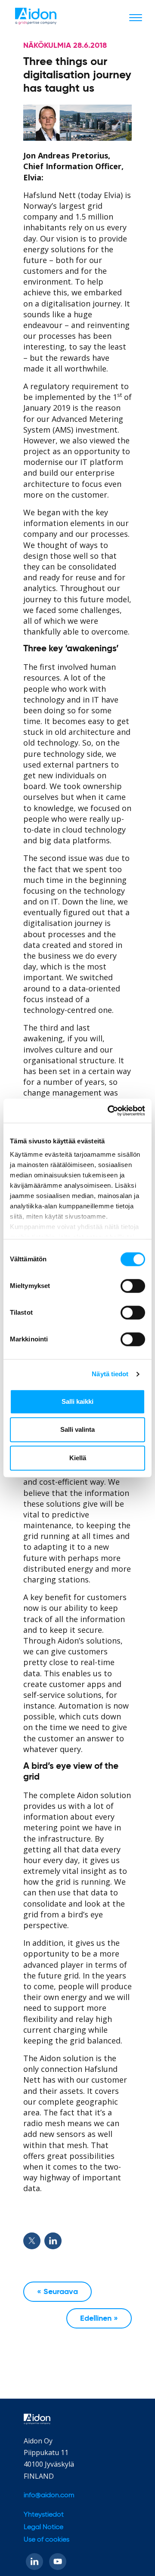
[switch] (133, 1286)
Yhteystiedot (44, 2515)
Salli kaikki (77, 1401)
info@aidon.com (49, 2495)
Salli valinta (77, 1429)
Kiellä (78, 1458)
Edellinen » (99, 2319)
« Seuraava (57, 2292)
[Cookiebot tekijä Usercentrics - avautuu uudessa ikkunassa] (109, 1111)
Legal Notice (43, 2527)
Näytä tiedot (110, 1374)
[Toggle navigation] (136, 17)
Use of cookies (46, 2540)
